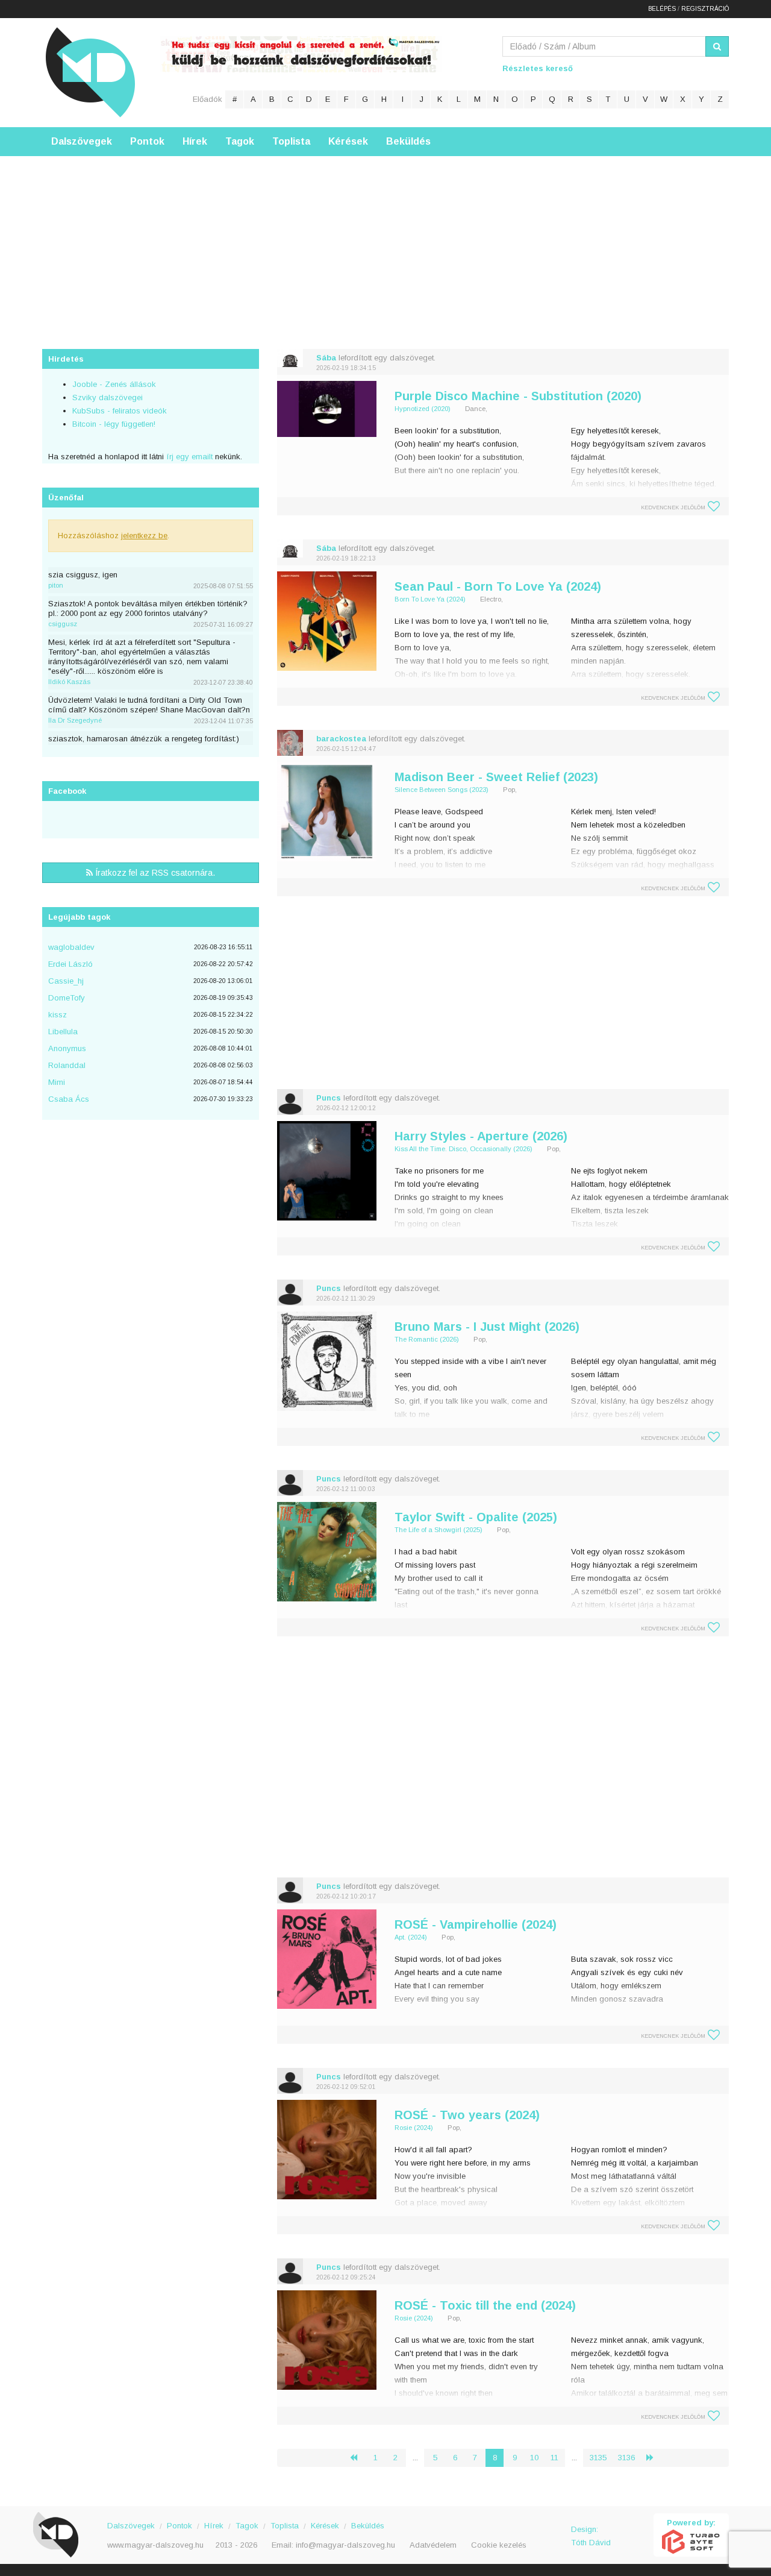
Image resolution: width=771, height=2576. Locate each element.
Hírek (195, 141)
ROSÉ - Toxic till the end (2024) (485, 2305)
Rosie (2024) (414, 2128)
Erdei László (70, 964)
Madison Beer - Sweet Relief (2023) (496, 777)
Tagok (240, 141)
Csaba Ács (69, 1099)
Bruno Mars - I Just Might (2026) (487, 1327)
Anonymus (67, 1048)
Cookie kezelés (499, 2545)
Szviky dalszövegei (108, 397)
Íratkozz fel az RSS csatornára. (154, 873)
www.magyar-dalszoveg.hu (155, 2545)
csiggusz (63, 624)
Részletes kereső (538, 68)
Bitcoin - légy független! (114, 424)
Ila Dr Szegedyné (75, 720)
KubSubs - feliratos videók (120, 411)
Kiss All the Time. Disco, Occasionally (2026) (464, 1149)
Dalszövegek (82, 141)
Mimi (57, 1082)
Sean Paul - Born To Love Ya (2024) (498, 586)
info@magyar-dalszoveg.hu (345, 2545)
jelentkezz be (144, 536)
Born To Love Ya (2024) (430, 599)
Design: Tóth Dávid (591, 2536)
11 (554, 2458)
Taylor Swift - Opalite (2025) (476, 1517)
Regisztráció (705, 9)
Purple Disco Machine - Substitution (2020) (518, 396)
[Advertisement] (385, 240)
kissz (58, 1015)
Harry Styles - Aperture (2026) (481, 1136)
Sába (326, 358)
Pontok (147, 141)
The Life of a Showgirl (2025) (439, 1530)
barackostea (341, 739)
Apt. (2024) (411, 1937)
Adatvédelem (433, 2545)
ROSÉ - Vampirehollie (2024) (476, 1924)
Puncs (329, 1098)
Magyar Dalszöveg (90, 72)
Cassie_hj (66, 981)
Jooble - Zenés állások (114, 384)
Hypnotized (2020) (423, 409)
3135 (598, 2458)
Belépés (662, 9)
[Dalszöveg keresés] (717, 46)
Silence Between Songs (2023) (442, 790)
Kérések (348, 141)
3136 (626, 2458)
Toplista (291, 141)
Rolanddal (67, 1065)
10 (534, 2458)
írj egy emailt (188, 457)
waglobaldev (71, 947)
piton (56, 585)
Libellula (63, 1032)
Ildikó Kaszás (69, 682)
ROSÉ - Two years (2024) (467, 2115)
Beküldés (408, 141)
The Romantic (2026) (427, 1339)
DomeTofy (67, 998)
